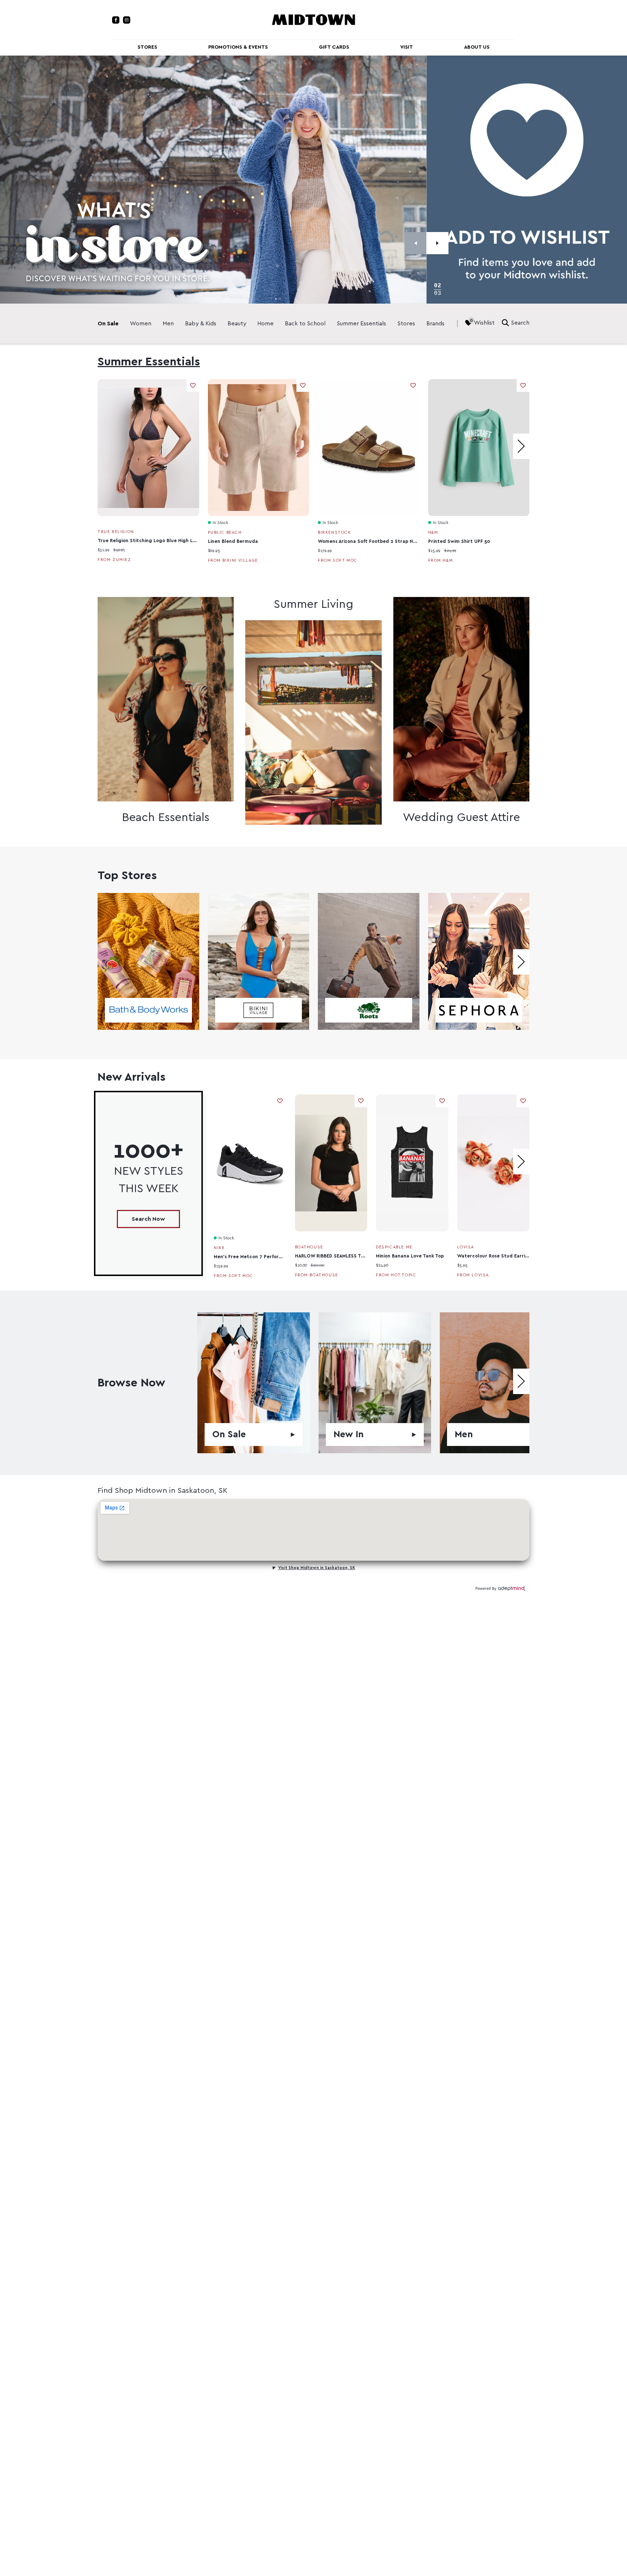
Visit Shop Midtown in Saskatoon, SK (317, 1568)
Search (520, 323)
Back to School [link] (305, 324)
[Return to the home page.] (313, 19)
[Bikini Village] (259, 961)
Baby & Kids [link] (201, 324)
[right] (521, 446)
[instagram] (127, 20)
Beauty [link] (237, 324)
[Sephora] (479, 961)
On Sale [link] (108, 324)
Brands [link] (435, 324)
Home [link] (265, 324)
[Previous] (416, 243)
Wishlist (484, 323)
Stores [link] (406, 324)
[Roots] (369, 961)
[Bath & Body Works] (148, 961)
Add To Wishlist (193, 385)
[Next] (437, 243)
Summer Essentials (149, 362)
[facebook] (116, 20)
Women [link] (141, 324)
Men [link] (168, 324)
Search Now (148, 1219)
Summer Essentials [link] (361, 324)
